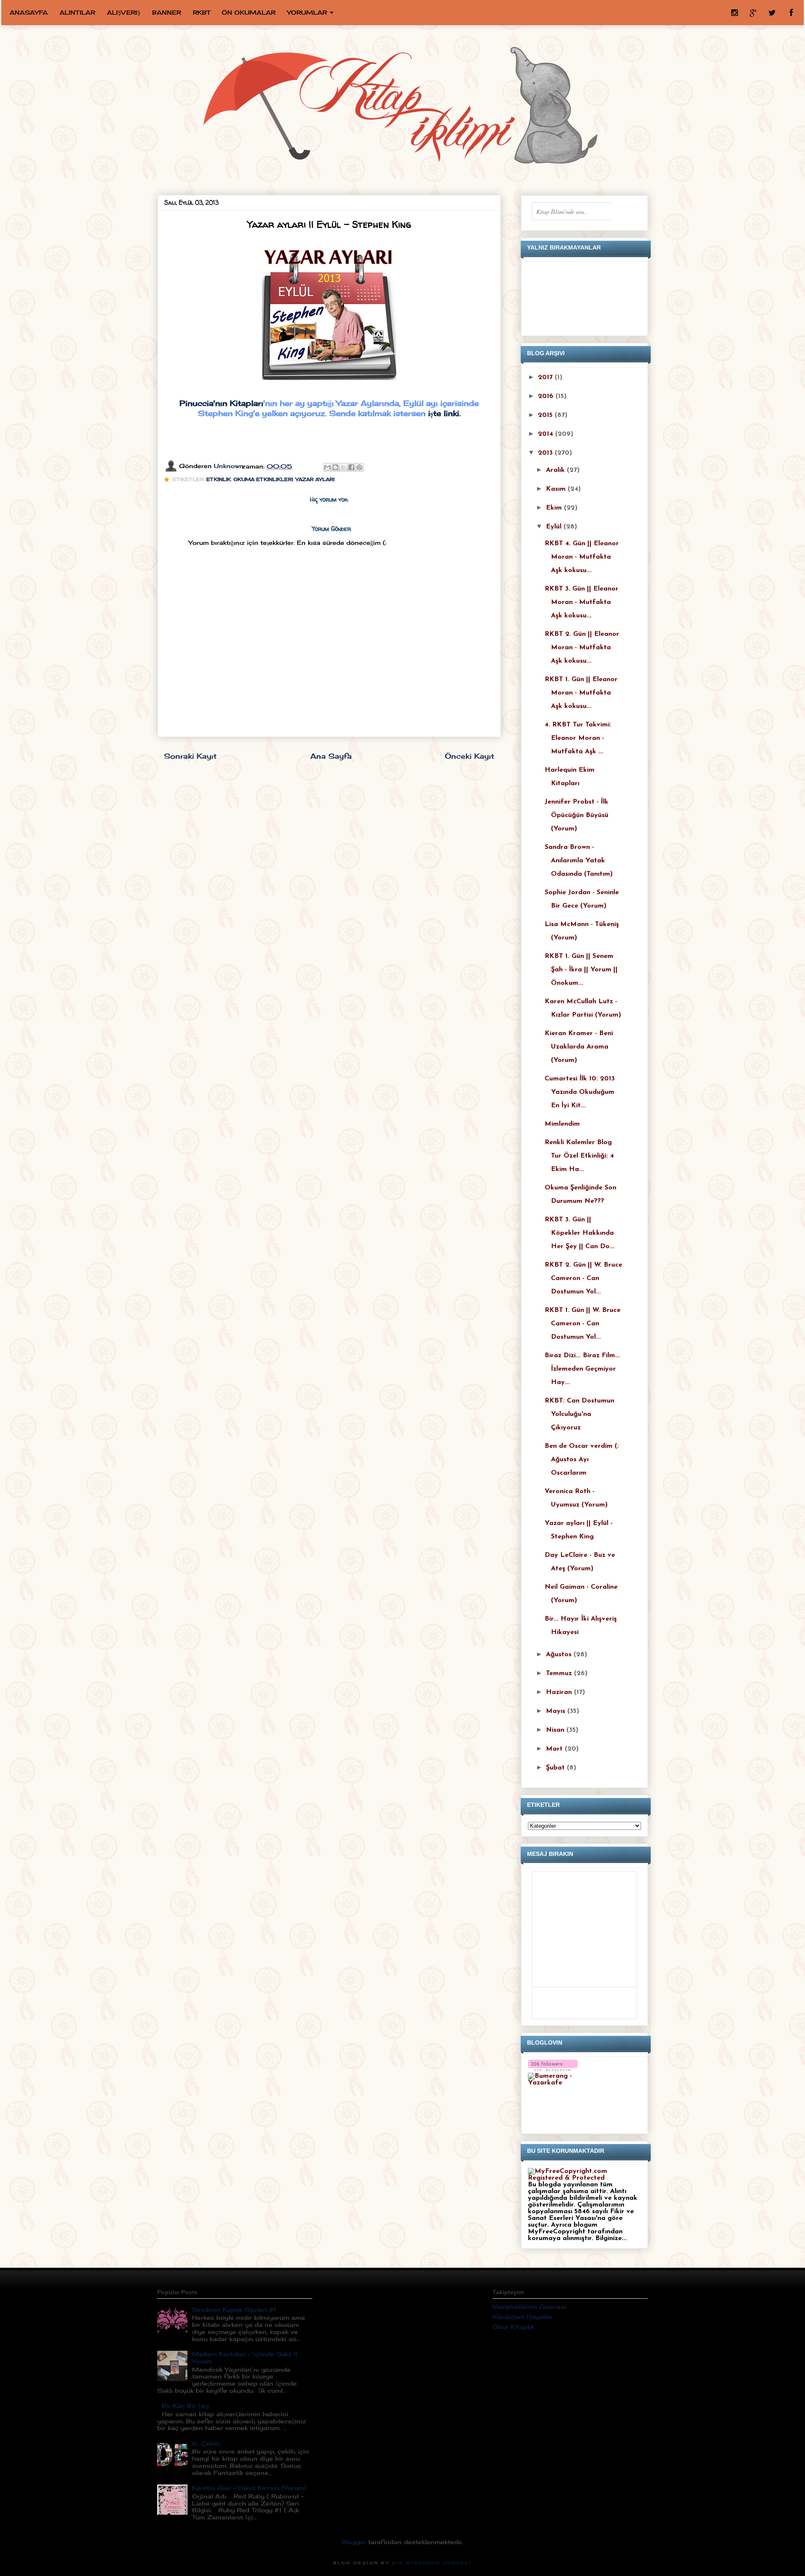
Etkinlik (219, 479)
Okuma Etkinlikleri (263, 479)
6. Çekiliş (206, 2443)
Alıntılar (77, 12)
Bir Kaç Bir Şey (185, 2406)
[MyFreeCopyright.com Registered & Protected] (584, 2178)
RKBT (201, 12)
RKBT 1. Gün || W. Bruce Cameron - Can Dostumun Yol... (583, 1324)
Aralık (556, 470)
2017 (546, 377)
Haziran (560, 1692)
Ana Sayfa (331, 756)
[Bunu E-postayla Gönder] (327, 467)
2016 (547, 396)
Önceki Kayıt (470, 756)
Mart (555, 1749)
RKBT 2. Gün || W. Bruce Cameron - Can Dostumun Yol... (583, 1278)
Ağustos (560, 1655)
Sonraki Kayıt (190, 756)
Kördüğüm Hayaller (523, 2317)
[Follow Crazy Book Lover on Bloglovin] (553, 2069)
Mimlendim (562, 1124)
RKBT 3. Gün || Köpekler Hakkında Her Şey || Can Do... (580, 1233)
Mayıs (557, 1711)
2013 (546, 453)
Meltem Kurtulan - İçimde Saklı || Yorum (245, 2357)
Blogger (354, 2542)
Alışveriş (124, 12)
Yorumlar (307, 12)
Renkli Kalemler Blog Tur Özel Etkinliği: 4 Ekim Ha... (579, 1156)
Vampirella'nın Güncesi (529, 2307)
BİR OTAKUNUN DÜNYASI (432, 2563)
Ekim (555, 508)
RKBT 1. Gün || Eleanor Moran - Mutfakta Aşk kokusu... (581, 693)
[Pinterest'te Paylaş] (359, 467)
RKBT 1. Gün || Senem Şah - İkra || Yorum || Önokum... (581, 970)
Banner (167, 12)
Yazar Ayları (315, 479)
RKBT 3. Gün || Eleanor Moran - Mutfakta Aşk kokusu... (582, 602)
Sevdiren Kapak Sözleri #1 (234, 2309)
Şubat (556, 1768)
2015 (546, 415)
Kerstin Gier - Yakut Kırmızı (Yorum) (249, 2488)
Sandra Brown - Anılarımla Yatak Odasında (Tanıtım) (579, 861)
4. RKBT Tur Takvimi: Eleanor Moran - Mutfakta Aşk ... (578, 738)
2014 (547, 434)
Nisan (556, 1730)
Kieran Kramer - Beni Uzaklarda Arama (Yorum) (579, 1047)
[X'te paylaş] (343, 467)
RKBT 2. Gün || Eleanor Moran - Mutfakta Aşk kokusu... (582, 648)
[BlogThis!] (335, 467)
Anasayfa (29, 12)
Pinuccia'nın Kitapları (221, 403)
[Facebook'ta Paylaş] (351, 467)
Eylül (555, 527)
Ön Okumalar (249, 12)
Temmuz (560, 1673)
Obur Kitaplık (513, 2327)
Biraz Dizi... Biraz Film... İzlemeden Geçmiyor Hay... (582, 1369)
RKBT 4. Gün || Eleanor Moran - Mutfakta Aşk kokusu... (582, 557)
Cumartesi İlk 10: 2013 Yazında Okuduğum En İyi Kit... (580, 1092)
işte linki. (444, 413)
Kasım (557, 489)
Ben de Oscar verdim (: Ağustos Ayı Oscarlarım (582, 1460)
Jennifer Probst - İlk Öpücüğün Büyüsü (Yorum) (576, 815)
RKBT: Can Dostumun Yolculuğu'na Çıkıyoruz (579, 1414)
